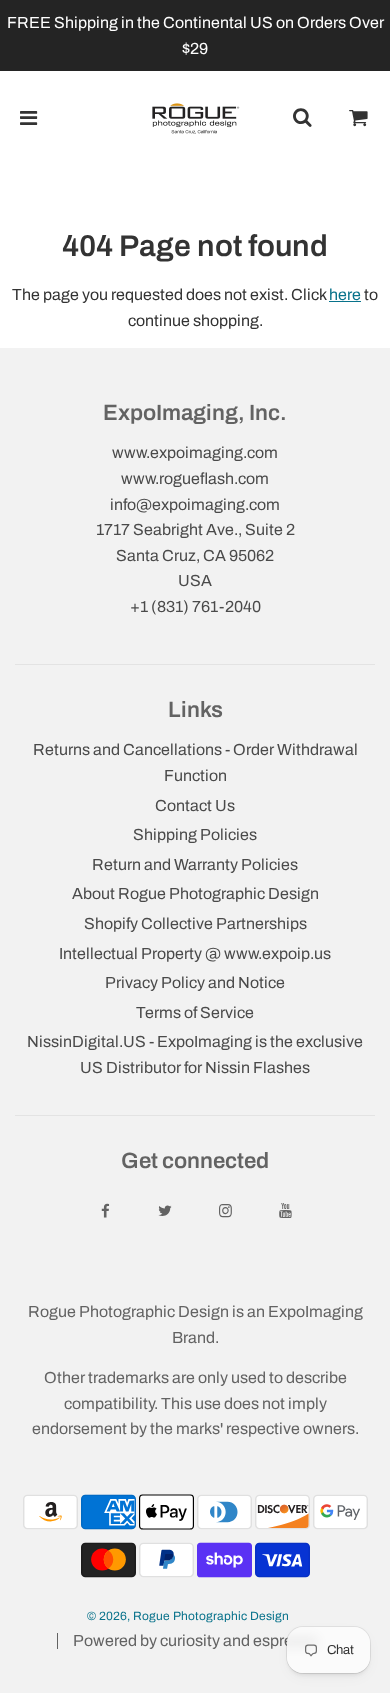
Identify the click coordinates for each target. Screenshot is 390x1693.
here (345, 294)
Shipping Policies (195, 834)
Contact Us (195, 805)
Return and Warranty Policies (195, 864)
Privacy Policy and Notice (195, 982)
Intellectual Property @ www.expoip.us (195, 953)
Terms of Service (195, 1012)
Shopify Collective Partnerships (195, 923)
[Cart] (359, 118)
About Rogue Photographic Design (195, 893)
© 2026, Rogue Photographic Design (188, 1616)
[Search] (302, 118)
